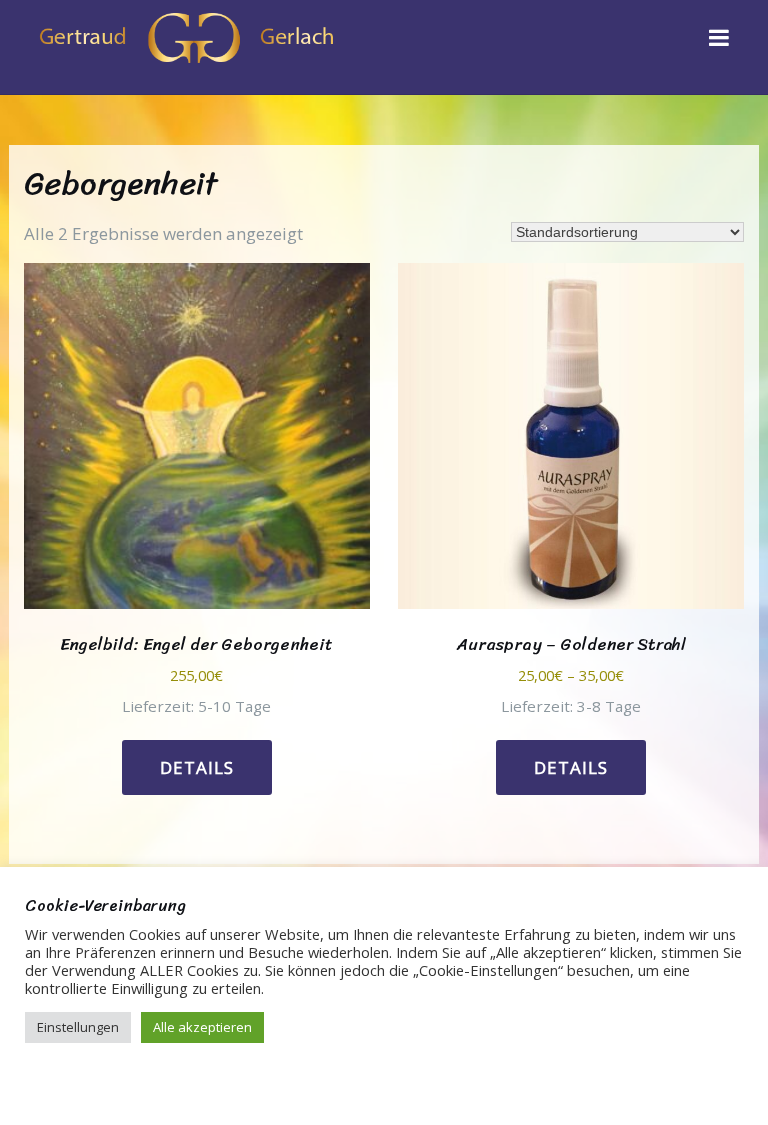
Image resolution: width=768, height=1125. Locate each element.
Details (197, 767)
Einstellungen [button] (78, 1027)
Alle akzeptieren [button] (202, 1027)
